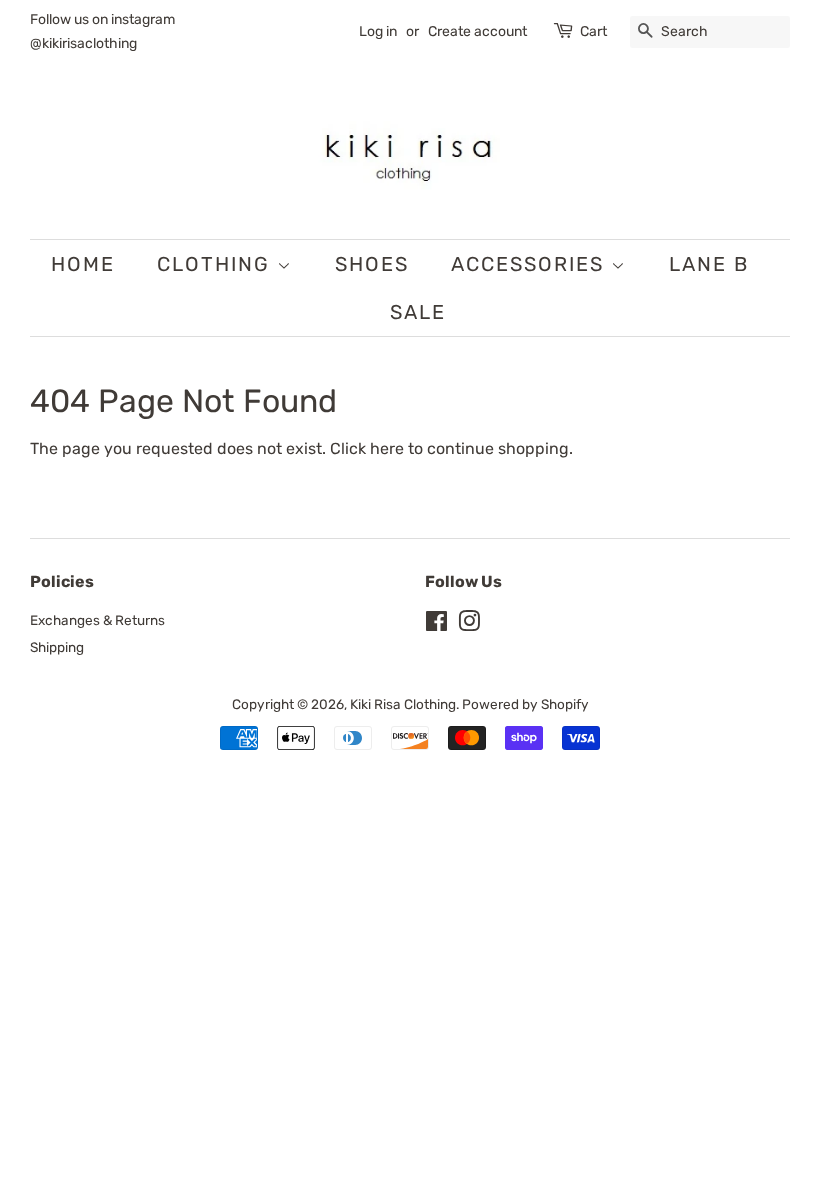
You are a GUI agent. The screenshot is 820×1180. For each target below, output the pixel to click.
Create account (477, 31)
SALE (418, 312)
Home (83, 264)
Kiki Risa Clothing (403, 704)
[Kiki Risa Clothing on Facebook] (436, 625)
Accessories (531, 264)
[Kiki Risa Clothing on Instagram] (469, 625)
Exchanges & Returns (97, 620)
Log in (378, 31)
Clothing (217, 264)
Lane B (709, 264)
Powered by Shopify (525, 704)
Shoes (372, 264)
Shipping (57, 647)
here (387, 448)
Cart (593, 31)
